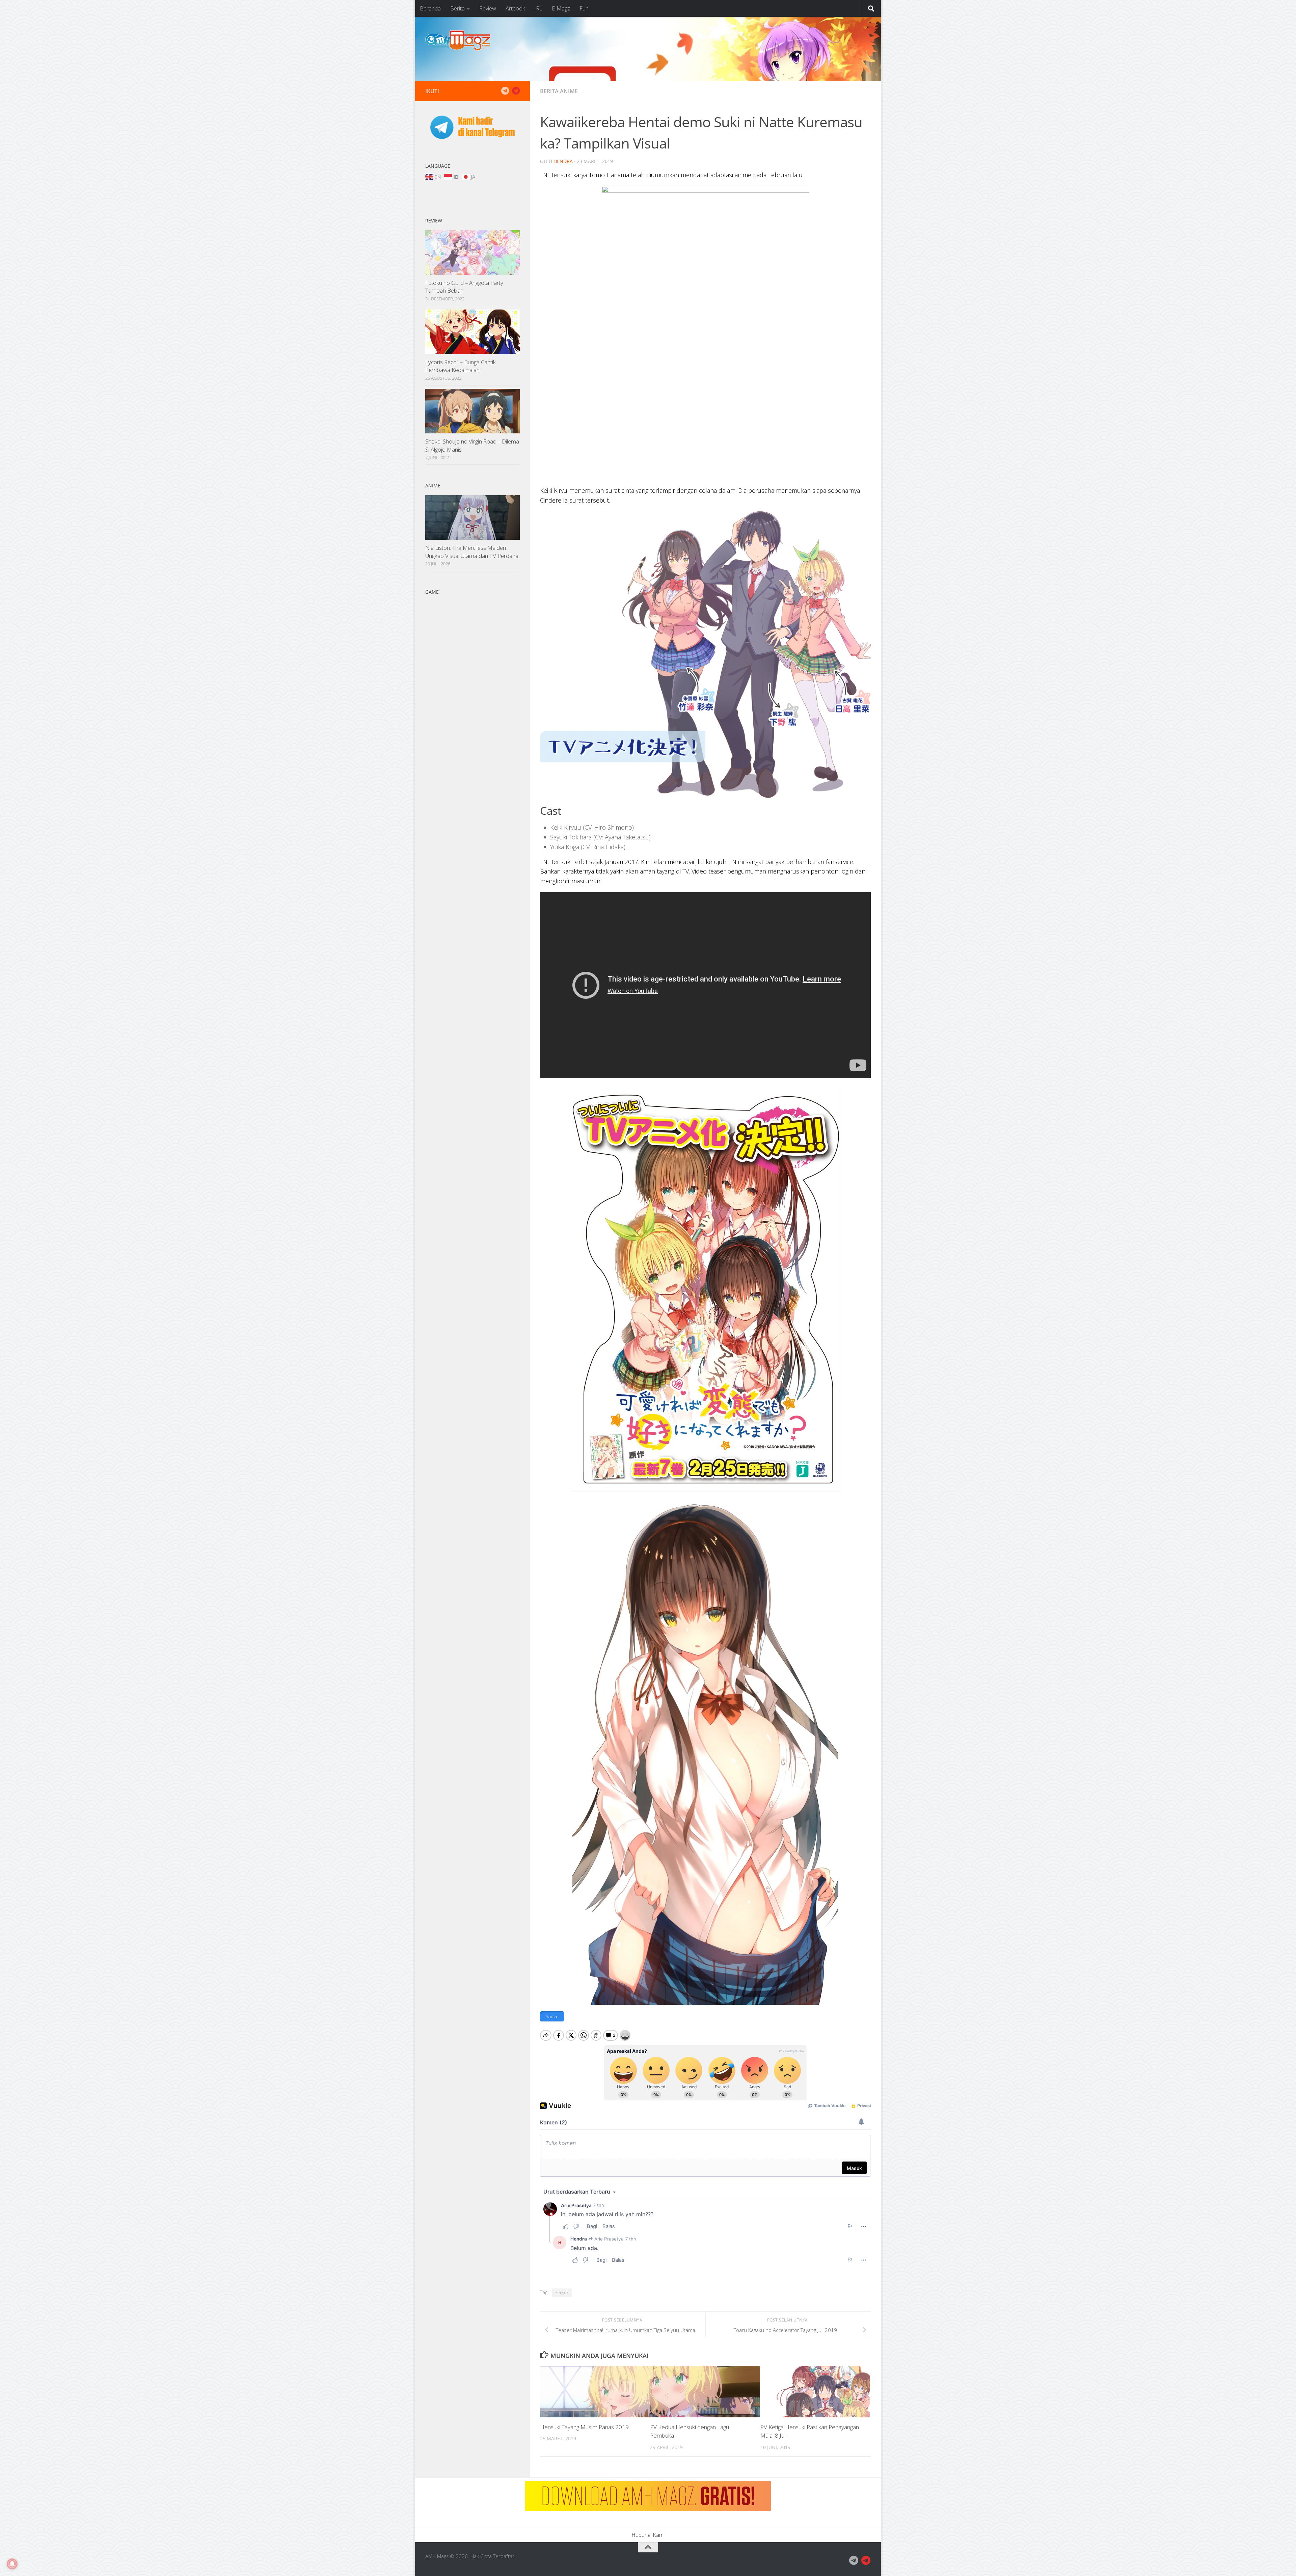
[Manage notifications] (12, 2564)
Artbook (515, 8)
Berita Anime (559, 91)
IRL (538, 8)
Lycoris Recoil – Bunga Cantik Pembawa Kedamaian (461, 366)
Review (488, 8)
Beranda (430, 8)
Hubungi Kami (648, 2535)
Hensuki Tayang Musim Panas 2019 (584, 2427)
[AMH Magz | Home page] (458, 41)
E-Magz (561, 8)
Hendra (563, 161)
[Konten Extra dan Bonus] (505, 91)
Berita (457, 8)
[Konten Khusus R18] (516, 91)
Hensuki (562, 2293)
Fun (584, 8)
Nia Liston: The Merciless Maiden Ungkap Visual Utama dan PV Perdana (472, 552)
